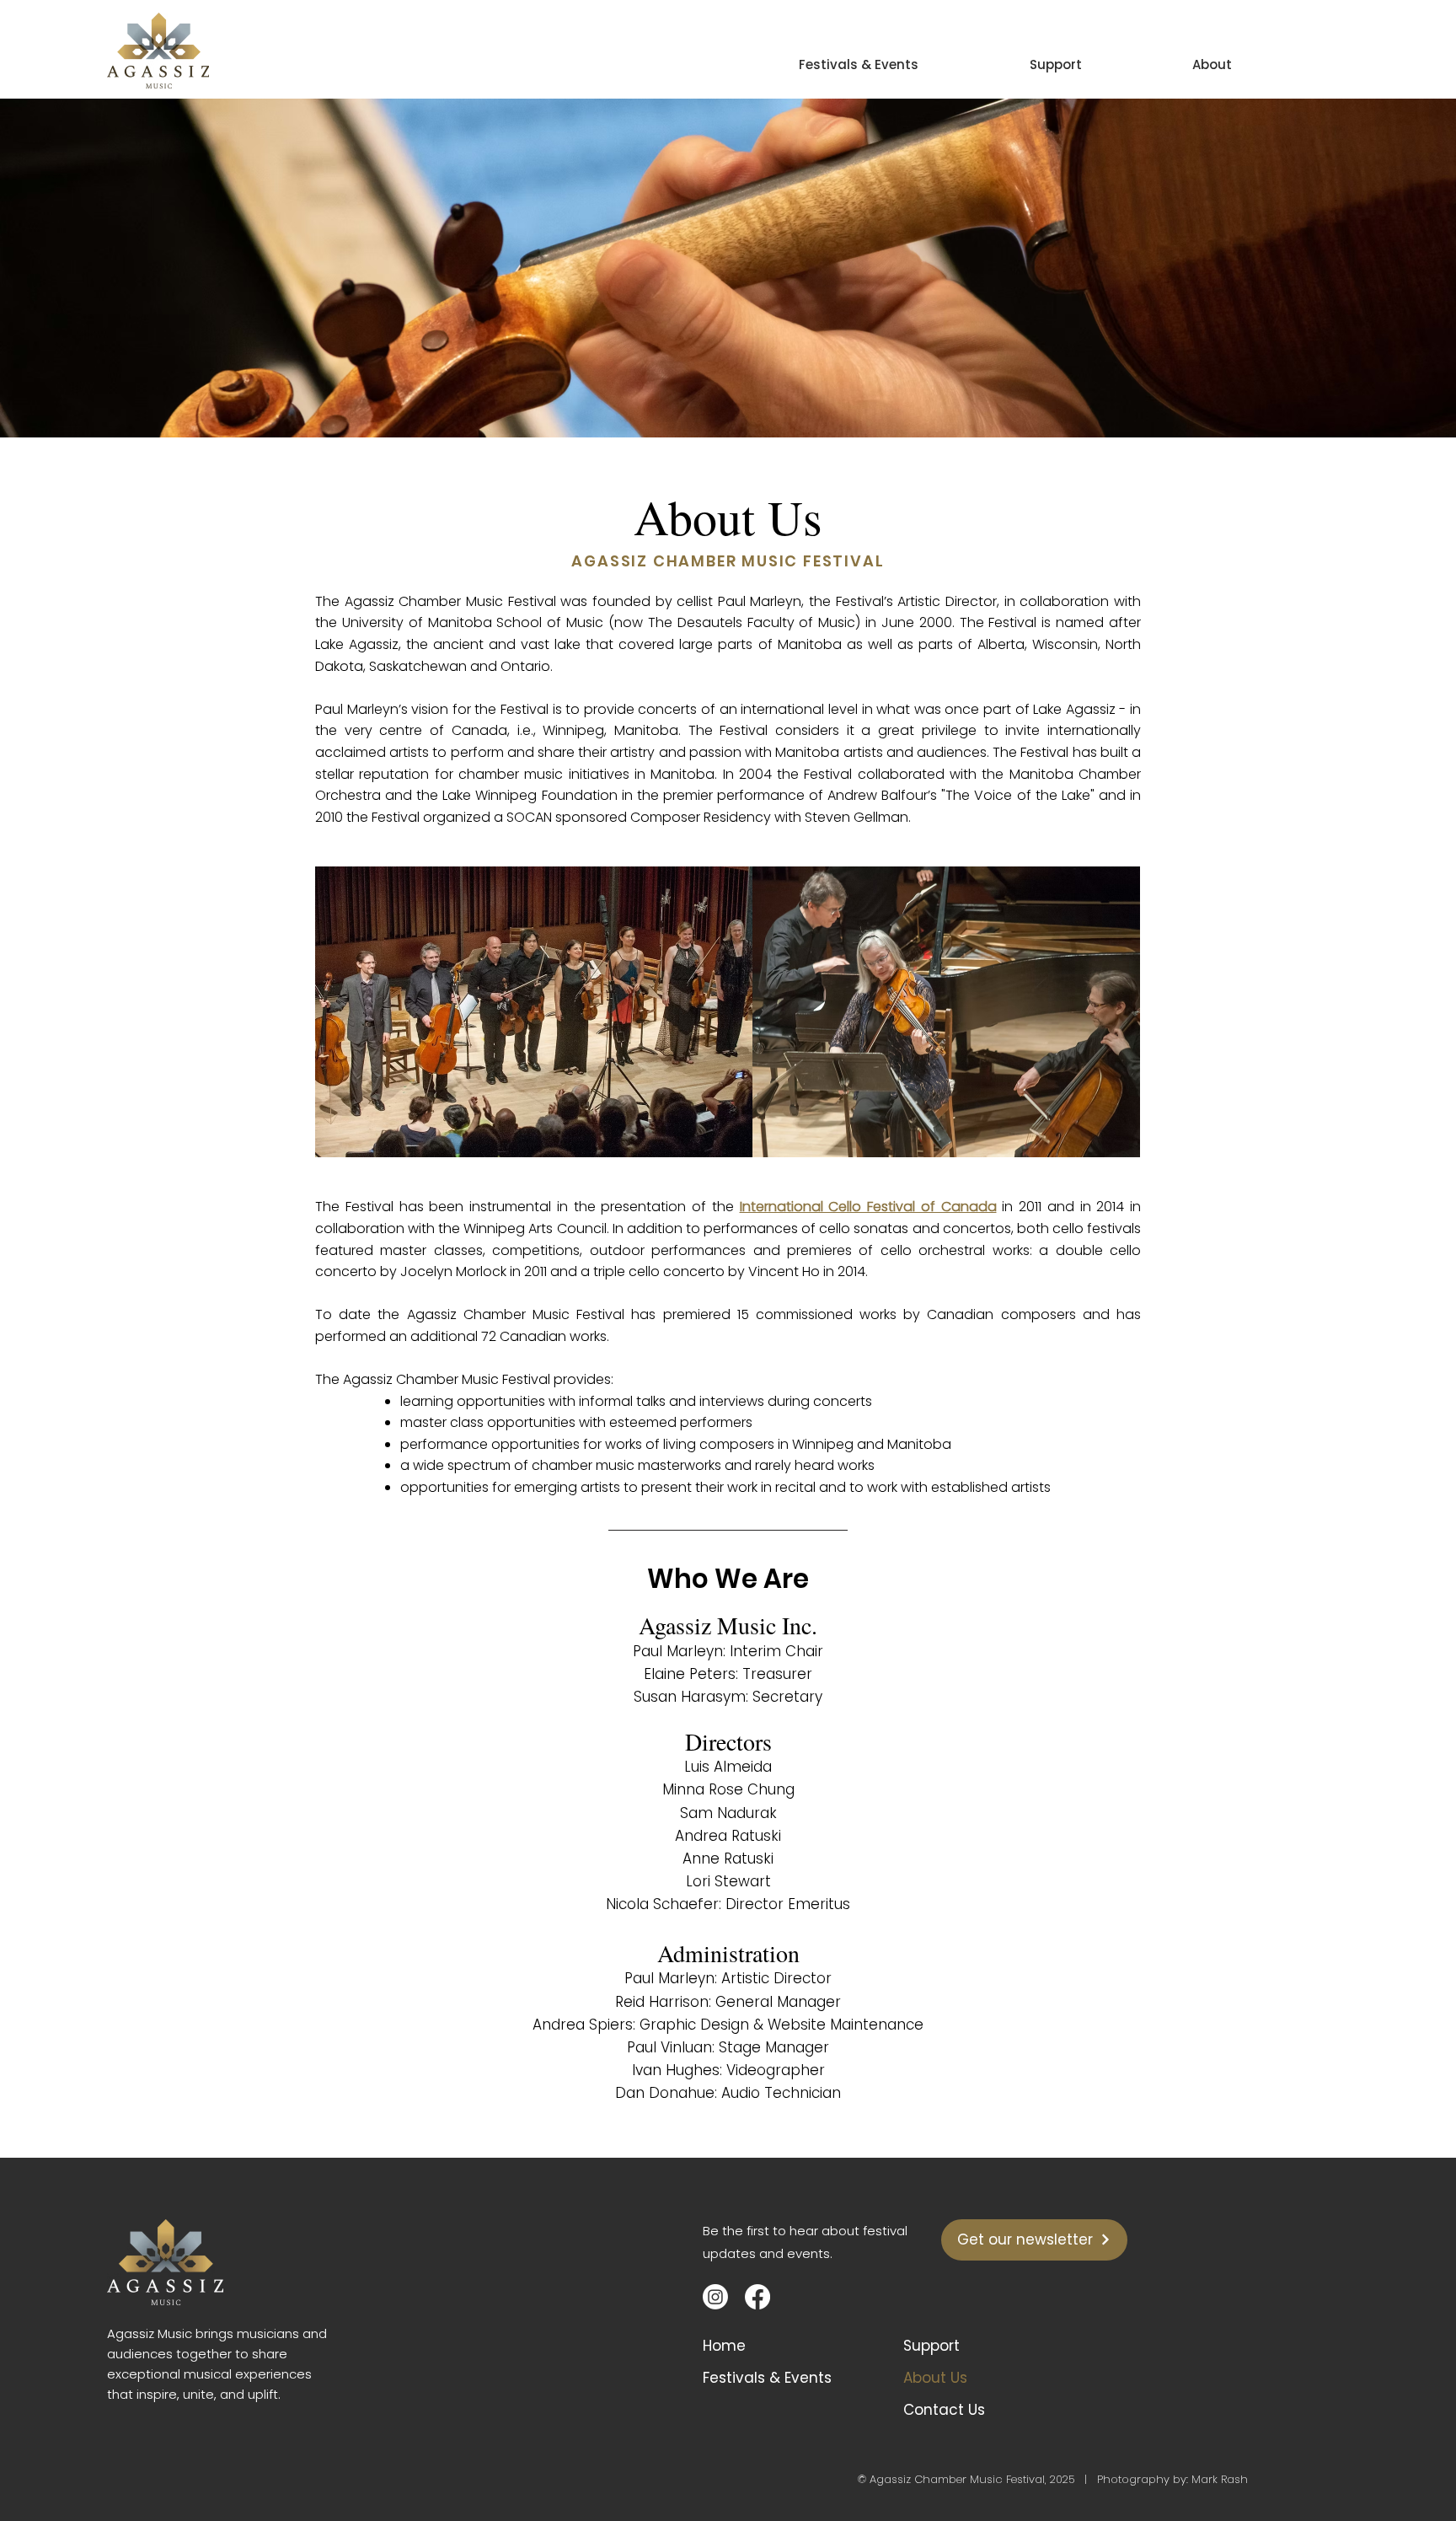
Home (724, 2346)
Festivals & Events (767, 2378)
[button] (1172, 57)
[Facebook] (757, 2297)
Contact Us (944, 2410)
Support (931, 2346)
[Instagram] (715, 2297)
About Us (935, 2378)
